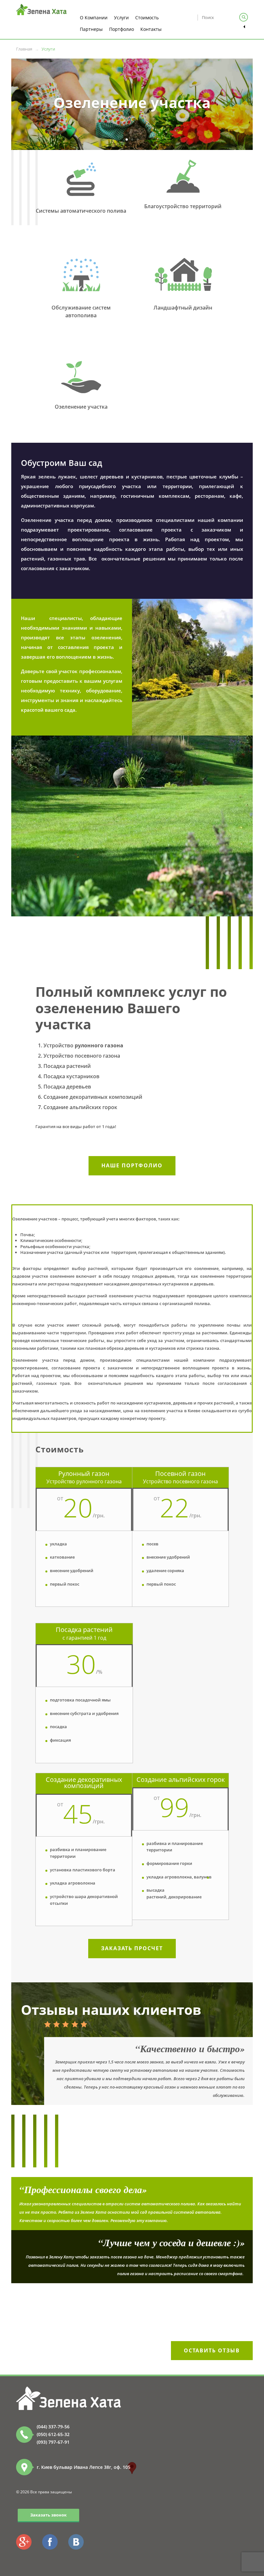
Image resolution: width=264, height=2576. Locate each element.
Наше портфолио (132, 1165)
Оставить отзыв (212, 2350)
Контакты (151, 29)
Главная (24, 49)
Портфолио (122, 29)
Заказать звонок (48, 2515)
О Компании (94, 18)
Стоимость (147, 18)
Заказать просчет (132, 1948)
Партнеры (91, 29)
